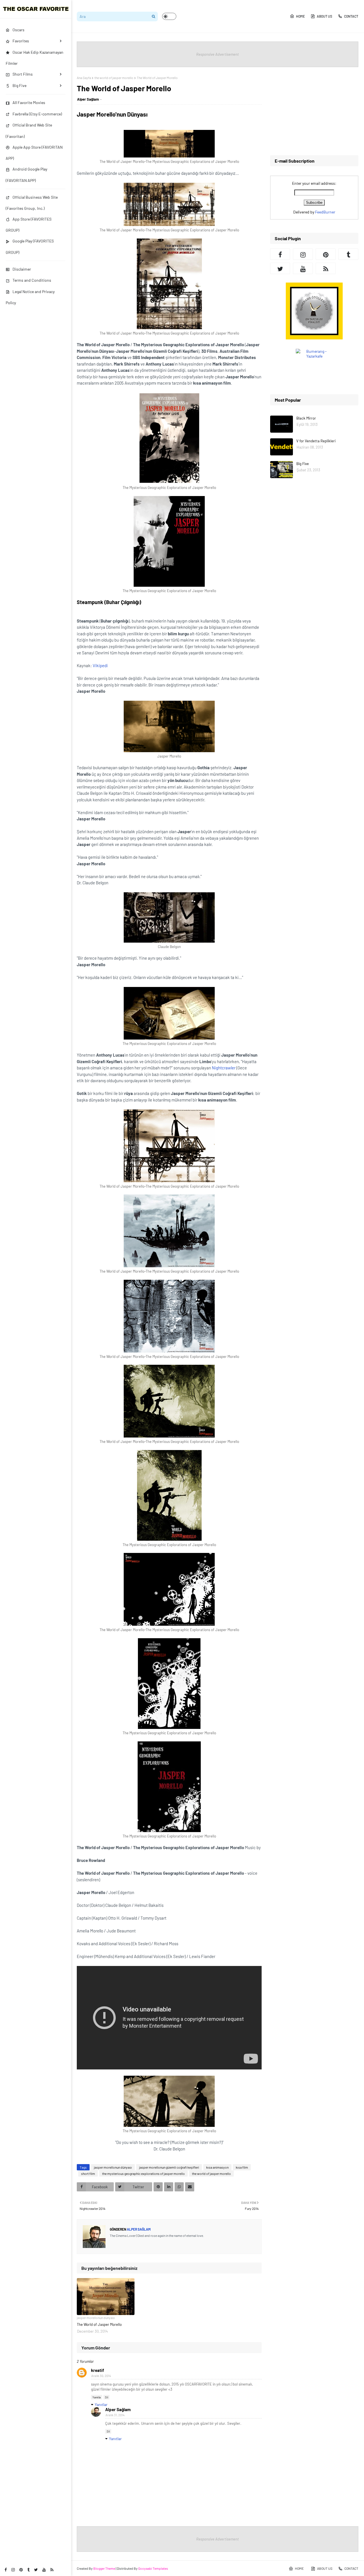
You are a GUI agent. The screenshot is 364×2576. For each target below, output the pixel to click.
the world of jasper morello (114, 78)
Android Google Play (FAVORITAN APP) (26, 175)
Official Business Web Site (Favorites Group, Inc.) (32, 203)
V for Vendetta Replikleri (316, 441)
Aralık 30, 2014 (101, 2376)
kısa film (242, 2167)
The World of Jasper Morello (99, 2324)
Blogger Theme (104, 2568)
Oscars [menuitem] (18, 30)
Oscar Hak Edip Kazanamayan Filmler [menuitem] (35, 58)
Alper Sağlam (88, 99)
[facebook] (6, 2570)
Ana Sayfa (84, 78)
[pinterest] (21, 2570)
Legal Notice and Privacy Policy (30, 297)
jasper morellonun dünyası (113, 2167)
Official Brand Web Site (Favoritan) (29, 130)
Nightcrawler (224, 1068)
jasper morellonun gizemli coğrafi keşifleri (169, 2167)
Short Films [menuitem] (23, 74)
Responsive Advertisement (218, 54)
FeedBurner (325, 212)
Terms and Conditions (32, 280)
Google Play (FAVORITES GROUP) (30, 246)
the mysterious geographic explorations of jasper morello (143, 2173)
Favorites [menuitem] (21, 41)
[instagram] (13, 2570)
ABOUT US (324, 16)
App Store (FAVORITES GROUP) (29, 225)
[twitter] (36, 2570)
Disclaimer (22, 269)
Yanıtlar (101, 2404)
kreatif (98, 2370)
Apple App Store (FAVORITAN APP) (34, 153)
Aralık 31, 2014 (115, 2415)
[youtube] (44, 2570)
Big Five (303, 464)
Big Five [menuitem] (19, 85)
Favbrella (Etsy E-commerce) (37, 114)
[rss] (52, 2570)
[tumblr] (28, 2570)
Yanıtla (97, 2397)
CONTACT (351, 16)
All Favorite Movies (29, 102)
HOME (300, 16)
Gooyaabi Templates (153, 2568)
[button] (169, 16)
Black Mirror (306, 418)
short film (88, 2173)
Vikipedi (100, 665)
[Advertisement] (314, 111)
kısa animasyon (217, 2167)
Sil (106, 2397)
